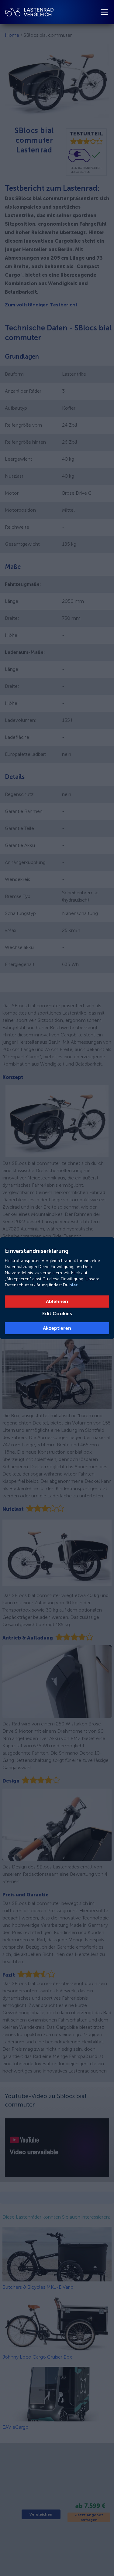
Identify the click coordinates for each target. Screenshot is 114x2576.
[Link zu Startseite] (29, 12)
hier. (74, 1285)
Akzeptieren (57, 1328)
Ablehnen (57, 1301)
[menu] (104, 12)
